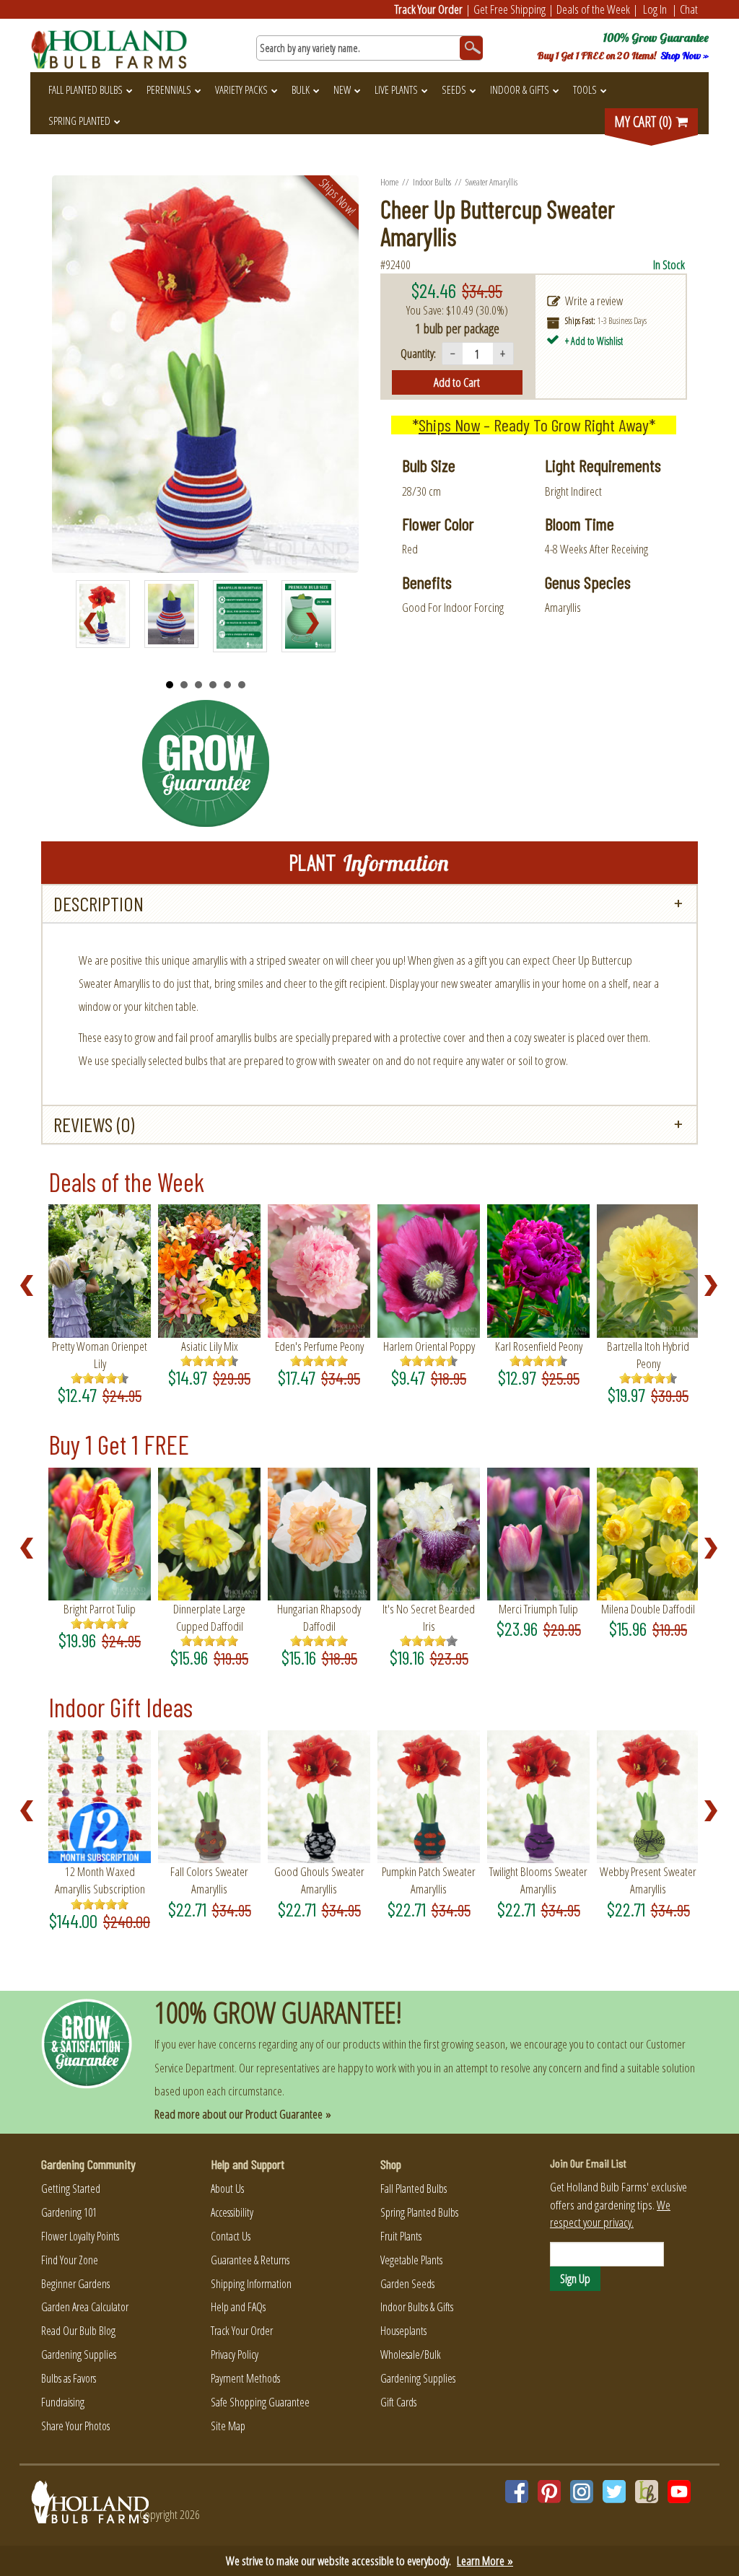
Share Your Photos (75, 2426)
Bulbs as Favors (69, 2378)
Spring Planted (79, 121)
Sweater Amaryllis (492, 182)
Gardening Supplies (79, 2354)
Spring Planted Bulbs (419, 2212)
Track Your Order (429, 9)
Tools (585, 89)
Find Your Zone (70, 2260)
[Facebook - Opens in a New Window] (517, 2492)
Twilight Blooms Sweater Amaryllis (538, 1880)
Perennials (169, 89)
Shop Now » (685, 56)
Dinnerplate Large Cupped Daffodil (209, 1617)
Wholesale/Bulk (411, 2354)
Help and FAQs (238, 2307)
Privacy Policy (235, 2354)
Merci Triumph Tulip (538, 1609)
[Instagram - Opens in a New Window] (582, 2492)
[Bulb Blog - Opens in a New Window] (647, 2492)
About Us (227, 2189)
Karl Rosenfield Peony (539, 1346)
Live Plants (396, 89)
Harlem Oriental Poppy (429, 1346)
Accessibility (232, 2212)
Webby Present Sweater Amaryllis (648, 1880)
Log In (655, 9)
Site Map (228, 2426)
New (342, 89)
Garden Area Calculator (85, 2307)
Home (389, 182)
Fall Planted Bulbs (86, 89)
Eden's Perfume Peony (319, 1346)
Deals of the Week (593, 9)
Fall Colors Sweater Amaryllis (209, 1880)
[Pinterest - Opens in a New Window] (549, 2492)
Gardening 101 (69, 2212)
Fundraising (63, 2402)
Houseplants (403, 2331)
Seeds (454, 89)
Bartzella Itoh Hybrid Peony (648, 1355)
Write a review (594, 301)
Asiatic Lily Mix (210, 1346)
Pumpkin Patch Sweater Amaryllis (429, 1880)
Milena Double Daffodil (648, 1609)
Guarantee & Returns (250, 2260)
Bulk (301, 89)
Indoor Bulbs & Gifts (417, 2307)
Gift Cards (398, 2402)
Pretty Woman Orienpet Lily (100, 1355)
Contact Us (231, 2236)
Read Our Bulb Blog (78, 2331)
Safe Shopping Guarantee (260, 2402)
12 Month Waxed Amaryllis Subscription (100, 1880)
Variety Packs (241, 89)
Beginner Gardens (75, 2284)
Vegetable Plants (411, 2260)
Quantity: (418, 353)
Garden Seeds (407, 2284)
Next (317, 623)
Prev (95, 623)
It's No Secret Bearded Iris (429, 1617)
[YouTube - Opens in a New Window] (679, 2492)
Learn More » (485, 2560)
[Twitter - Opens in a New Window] (614, 2492)
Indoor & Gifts (520, 89)
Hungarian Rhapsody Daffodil (319, 1617)
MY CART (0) (644, 122)
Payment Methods (245, 2378)
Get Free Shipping (510, 9)
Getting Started (71, 2189)
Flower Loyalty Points (80, 2236)
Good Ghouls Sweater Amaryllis (319, 1880)
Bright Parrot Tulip (100, 1609)
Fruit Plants (401, 2236)
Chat (689, 9)
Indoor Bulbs (432, 182)
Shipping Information (251, 2284)
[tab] (369, 904)
